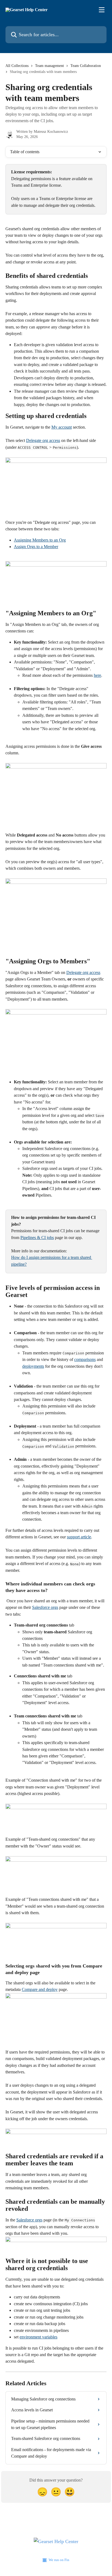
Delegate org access (43, 440)
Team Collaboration (86, 66)
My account (62, 427)
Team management (49, 66)
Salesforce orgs (45, 1607)
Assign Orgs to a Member (36, 547)
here (97, 675)
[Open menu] (102, 10)
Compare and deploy (40, 1989)
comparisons (85, 1359)
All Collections (17, 66)
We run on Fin (59, 2560)
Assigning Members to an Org (40, 540)
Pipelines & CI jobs (37, 1238)
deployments (33, 1366)
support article (79, 1537)
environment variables (38, 2337)
